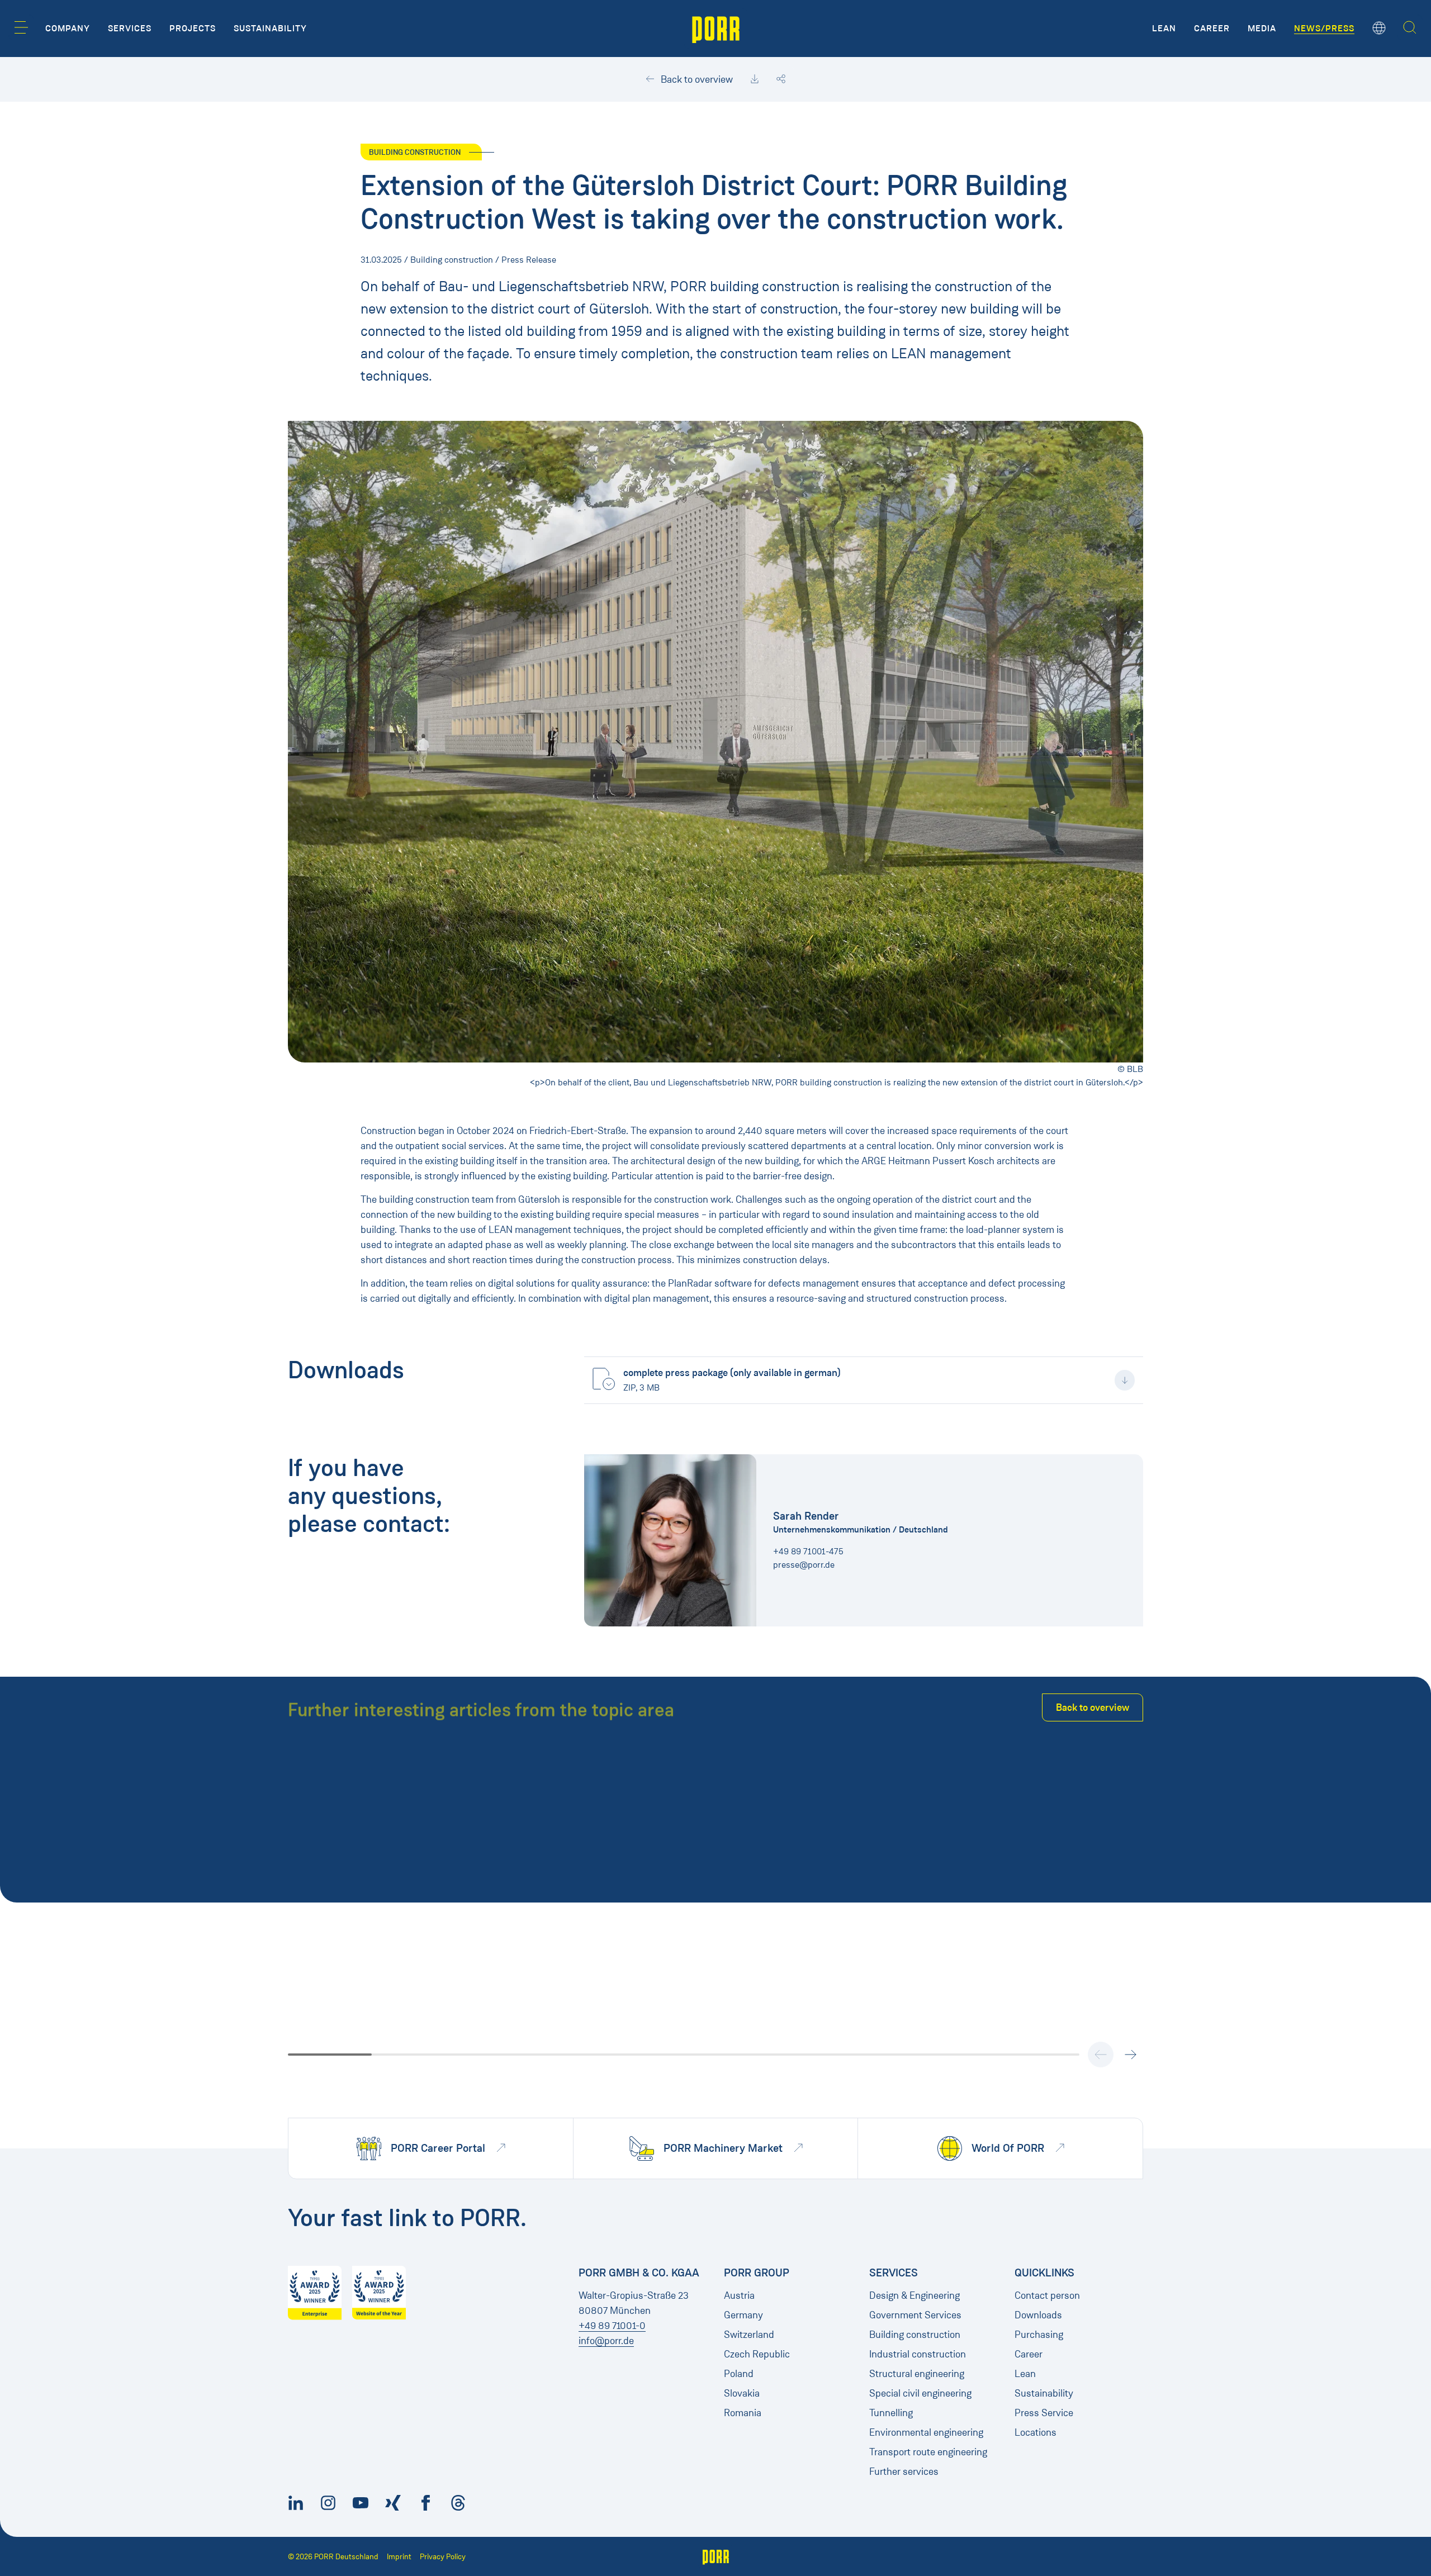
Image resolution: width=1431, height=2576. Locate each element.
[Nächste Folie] (1130, 2055)
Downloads (1038, 2315)
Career (1029, 2354)
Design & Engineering (914, 2295)
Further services (904, 2471)
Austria (739, 2295)
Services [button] (130, 29)
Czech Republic (757, 2354)
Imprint (399, 2557)
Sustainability (1044, 2393)
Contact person (1047, 2295)
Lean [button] (1164, 29)
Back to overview (696, 79)
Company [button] (68, 29)
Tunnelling (891, 2413)
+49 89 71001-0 (612, 2326)
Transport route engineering (928, 2452)
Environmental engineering (926, 2432)
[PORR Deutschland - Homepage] (716, 29)
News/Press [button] (1324, 29)
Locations (1036, 2432)
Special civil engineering (920, 2393)
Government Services (915, 2315)
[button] (21, 27)
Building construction (915, 2335)
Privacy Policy (443, 2557)
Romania (743, 2413)
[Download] (755, 79)
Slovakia (742, 2393)
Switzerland (749, 2335)
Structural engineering (917, 2374)
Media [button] (1262, 29)
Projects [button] (193, 29)
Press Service (1044, 2413)
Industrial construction (918, 2354)
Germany (743, 2315)
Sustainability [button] (270, 29)
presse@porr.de (804, 1565)
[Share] (781, 79)
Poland (739, 2374)
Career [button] (1212, 29)
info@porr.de (606, 2341)
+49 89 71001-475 (808, 1551)
